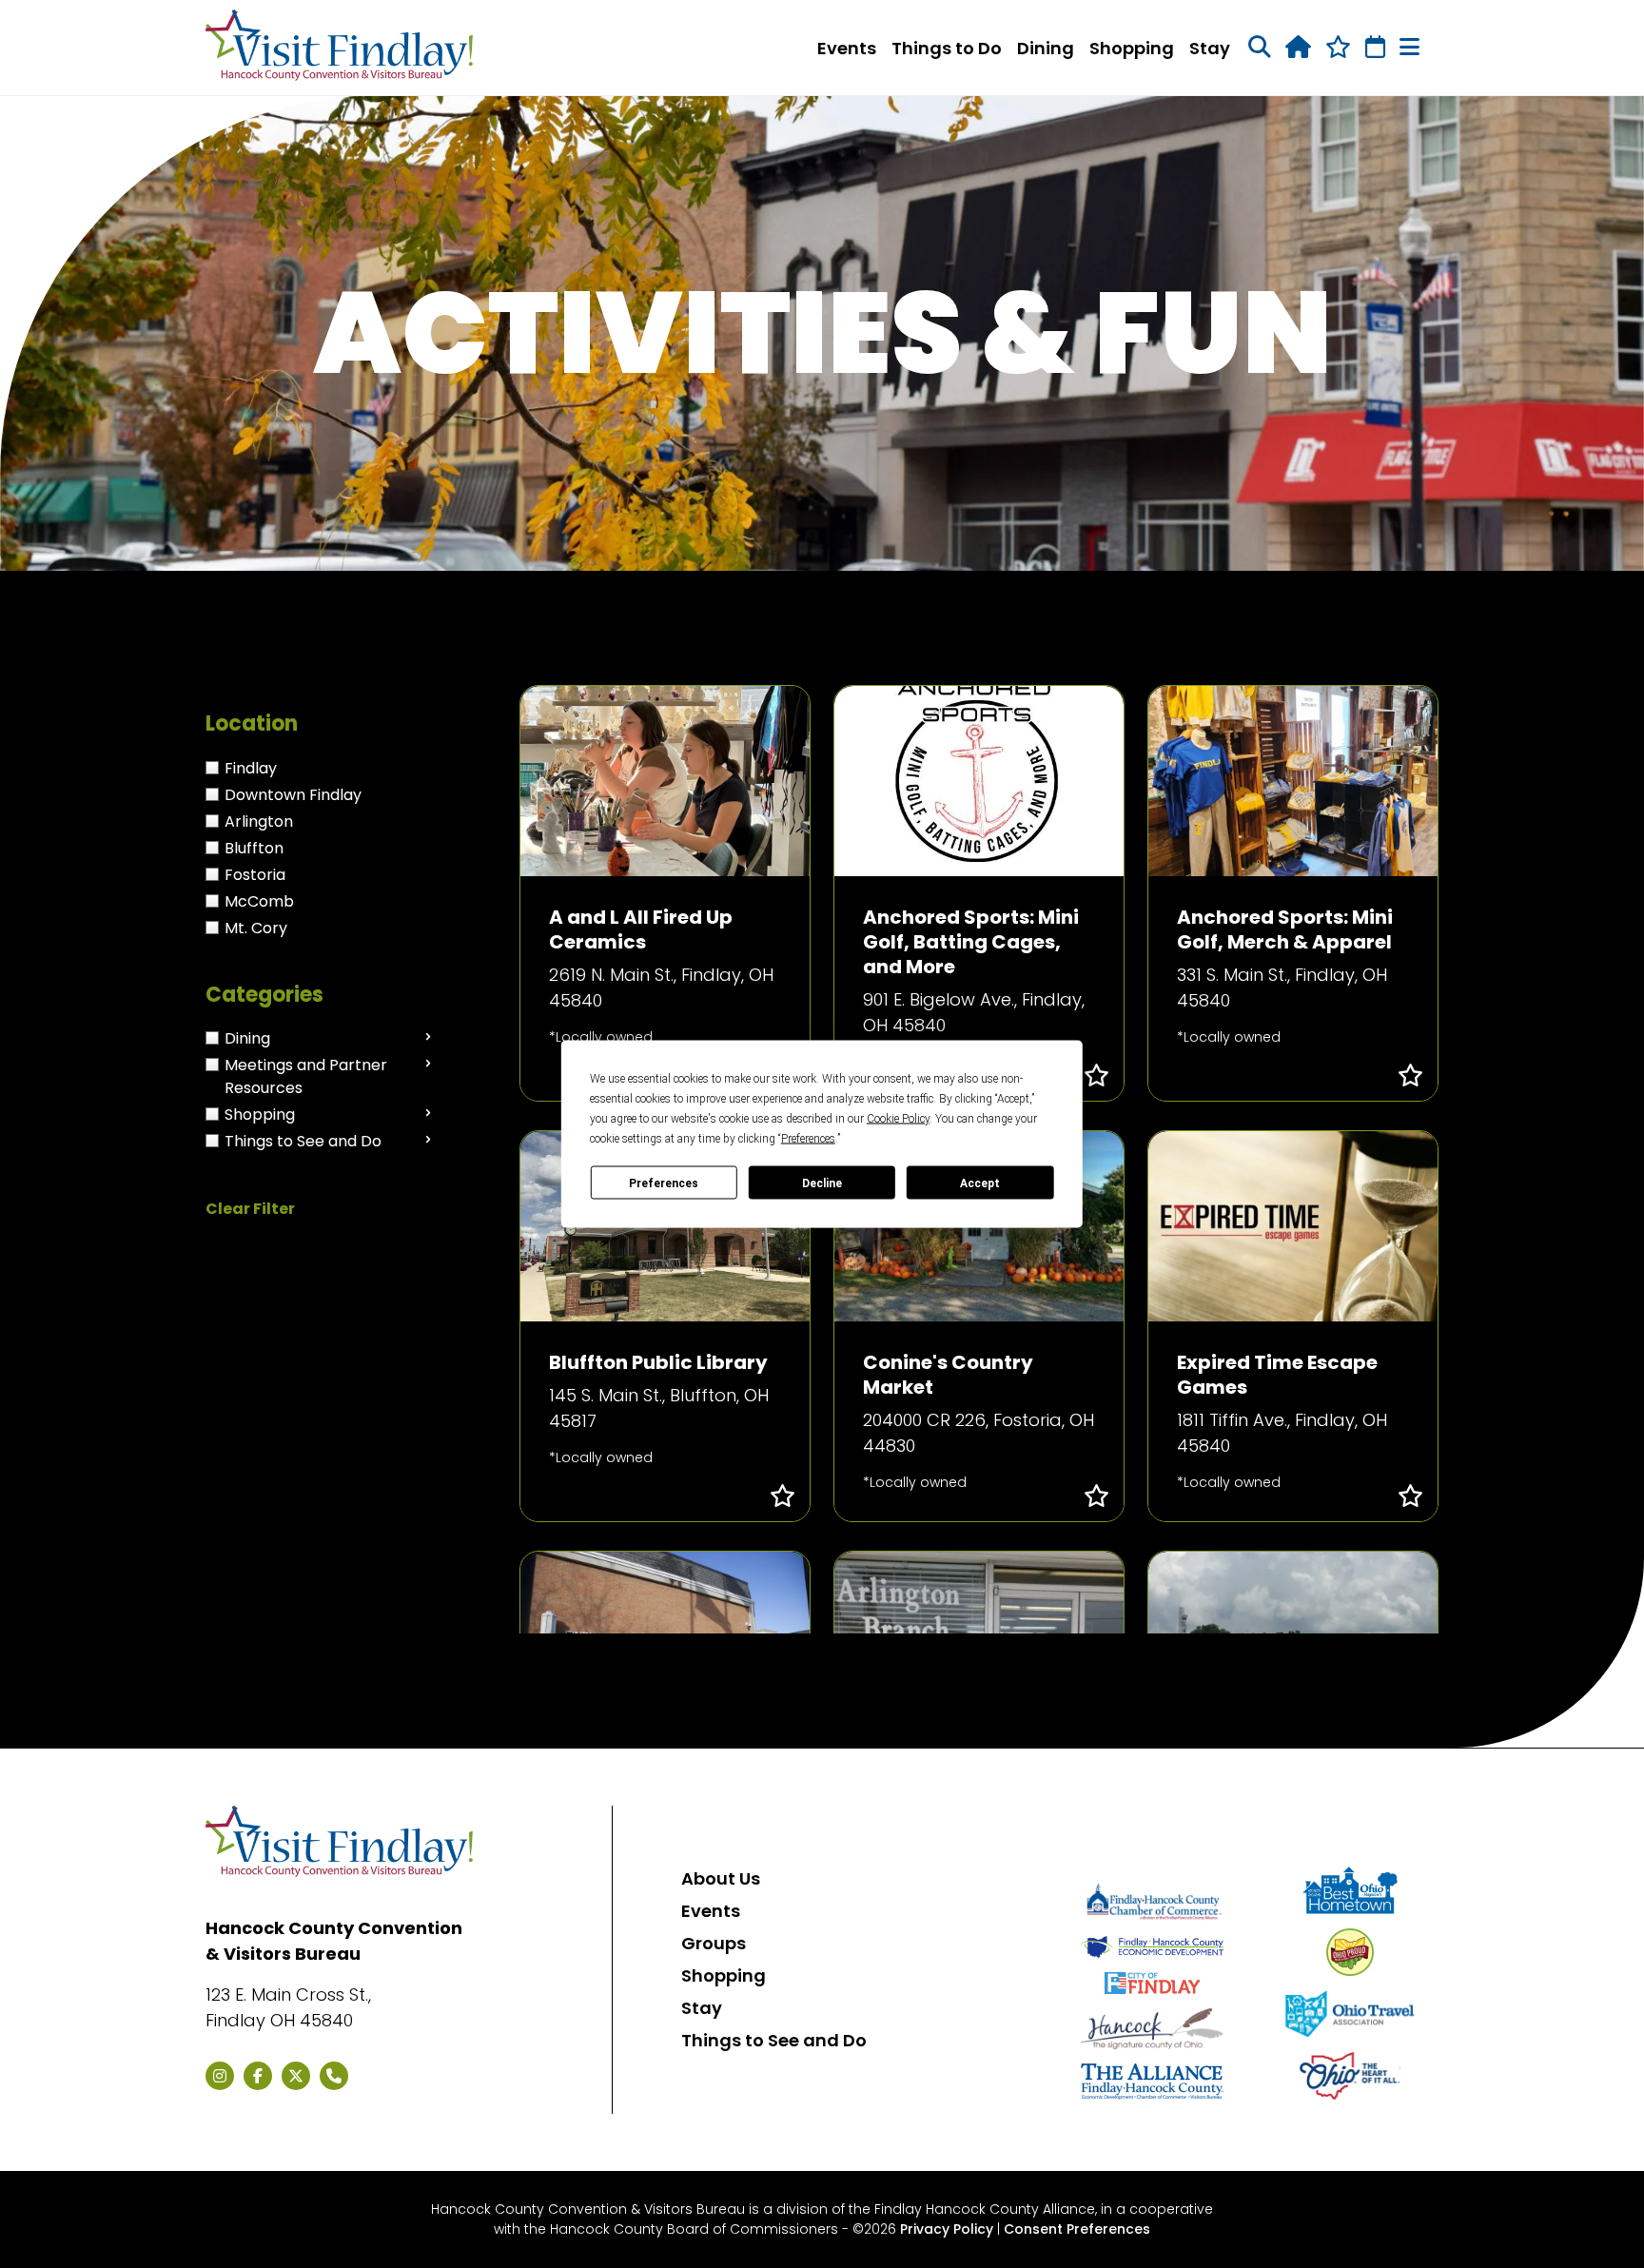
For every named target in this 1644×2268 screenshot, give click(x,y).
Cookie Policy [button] (898, 1119)
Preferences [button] (808, 1139)
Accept (980, 1183)
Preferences (664, 1183)
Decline (822, 1183)
